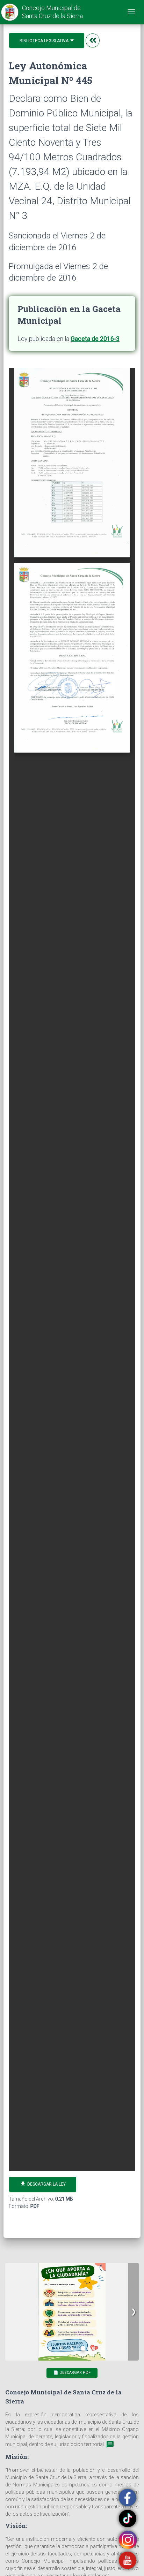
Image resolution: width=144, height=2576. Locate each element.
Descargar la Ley (43, 2184)
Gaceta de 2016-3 (95, 339)
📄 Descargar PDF (72, 2373)
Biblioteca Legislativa (45, 41)
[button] (134, 2312)
